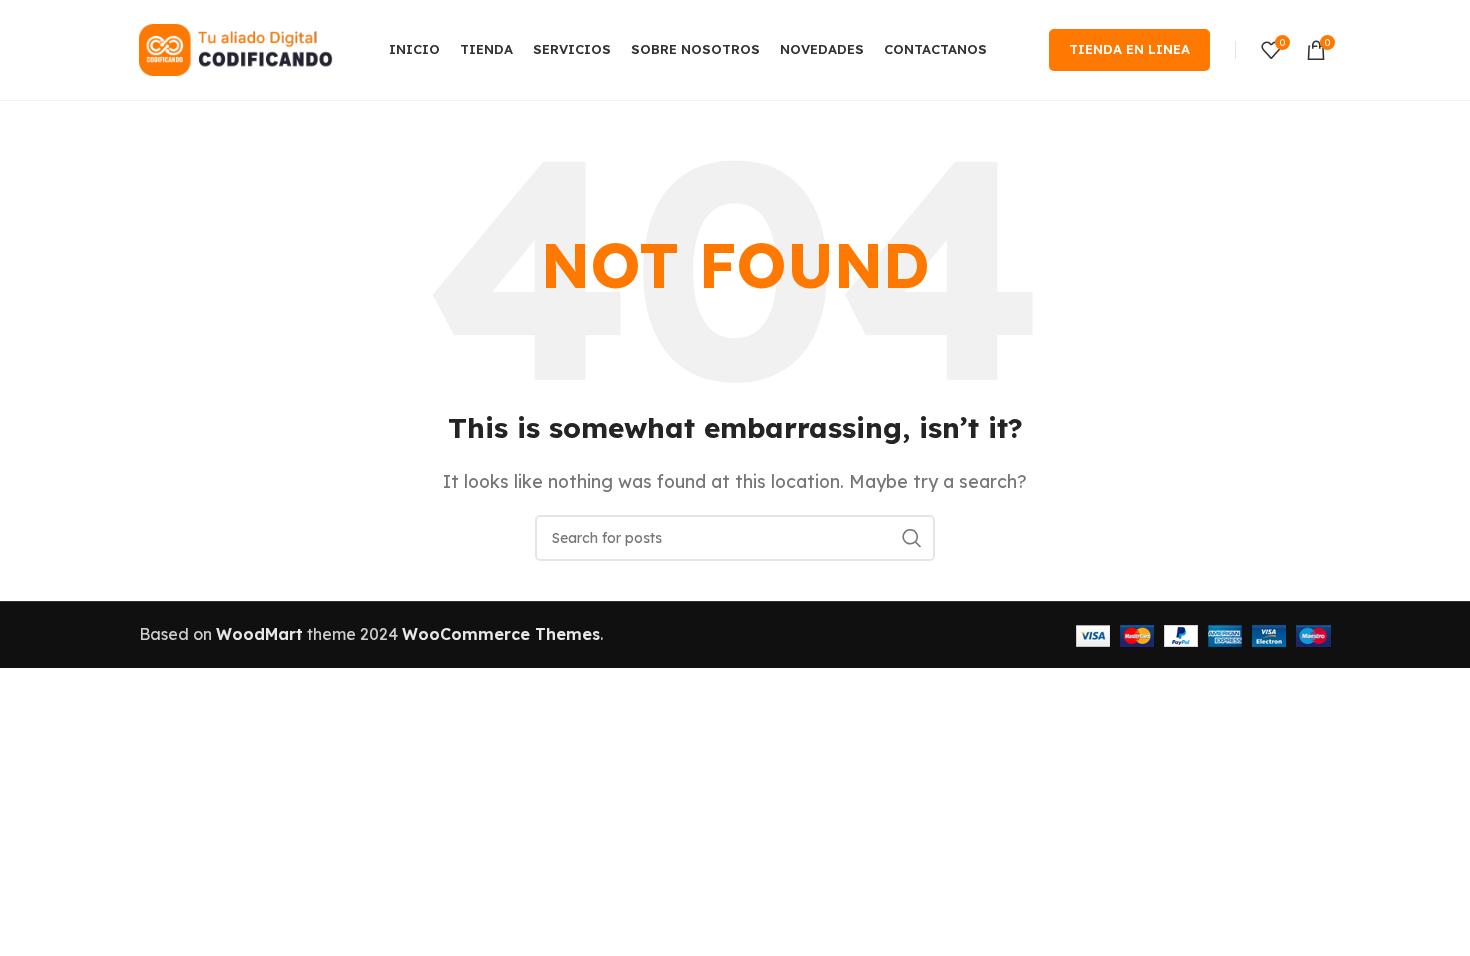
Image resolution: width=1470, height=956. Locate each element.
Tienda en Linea (1129, 49)
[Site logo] (239, 48)
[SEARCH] (912, 538)
